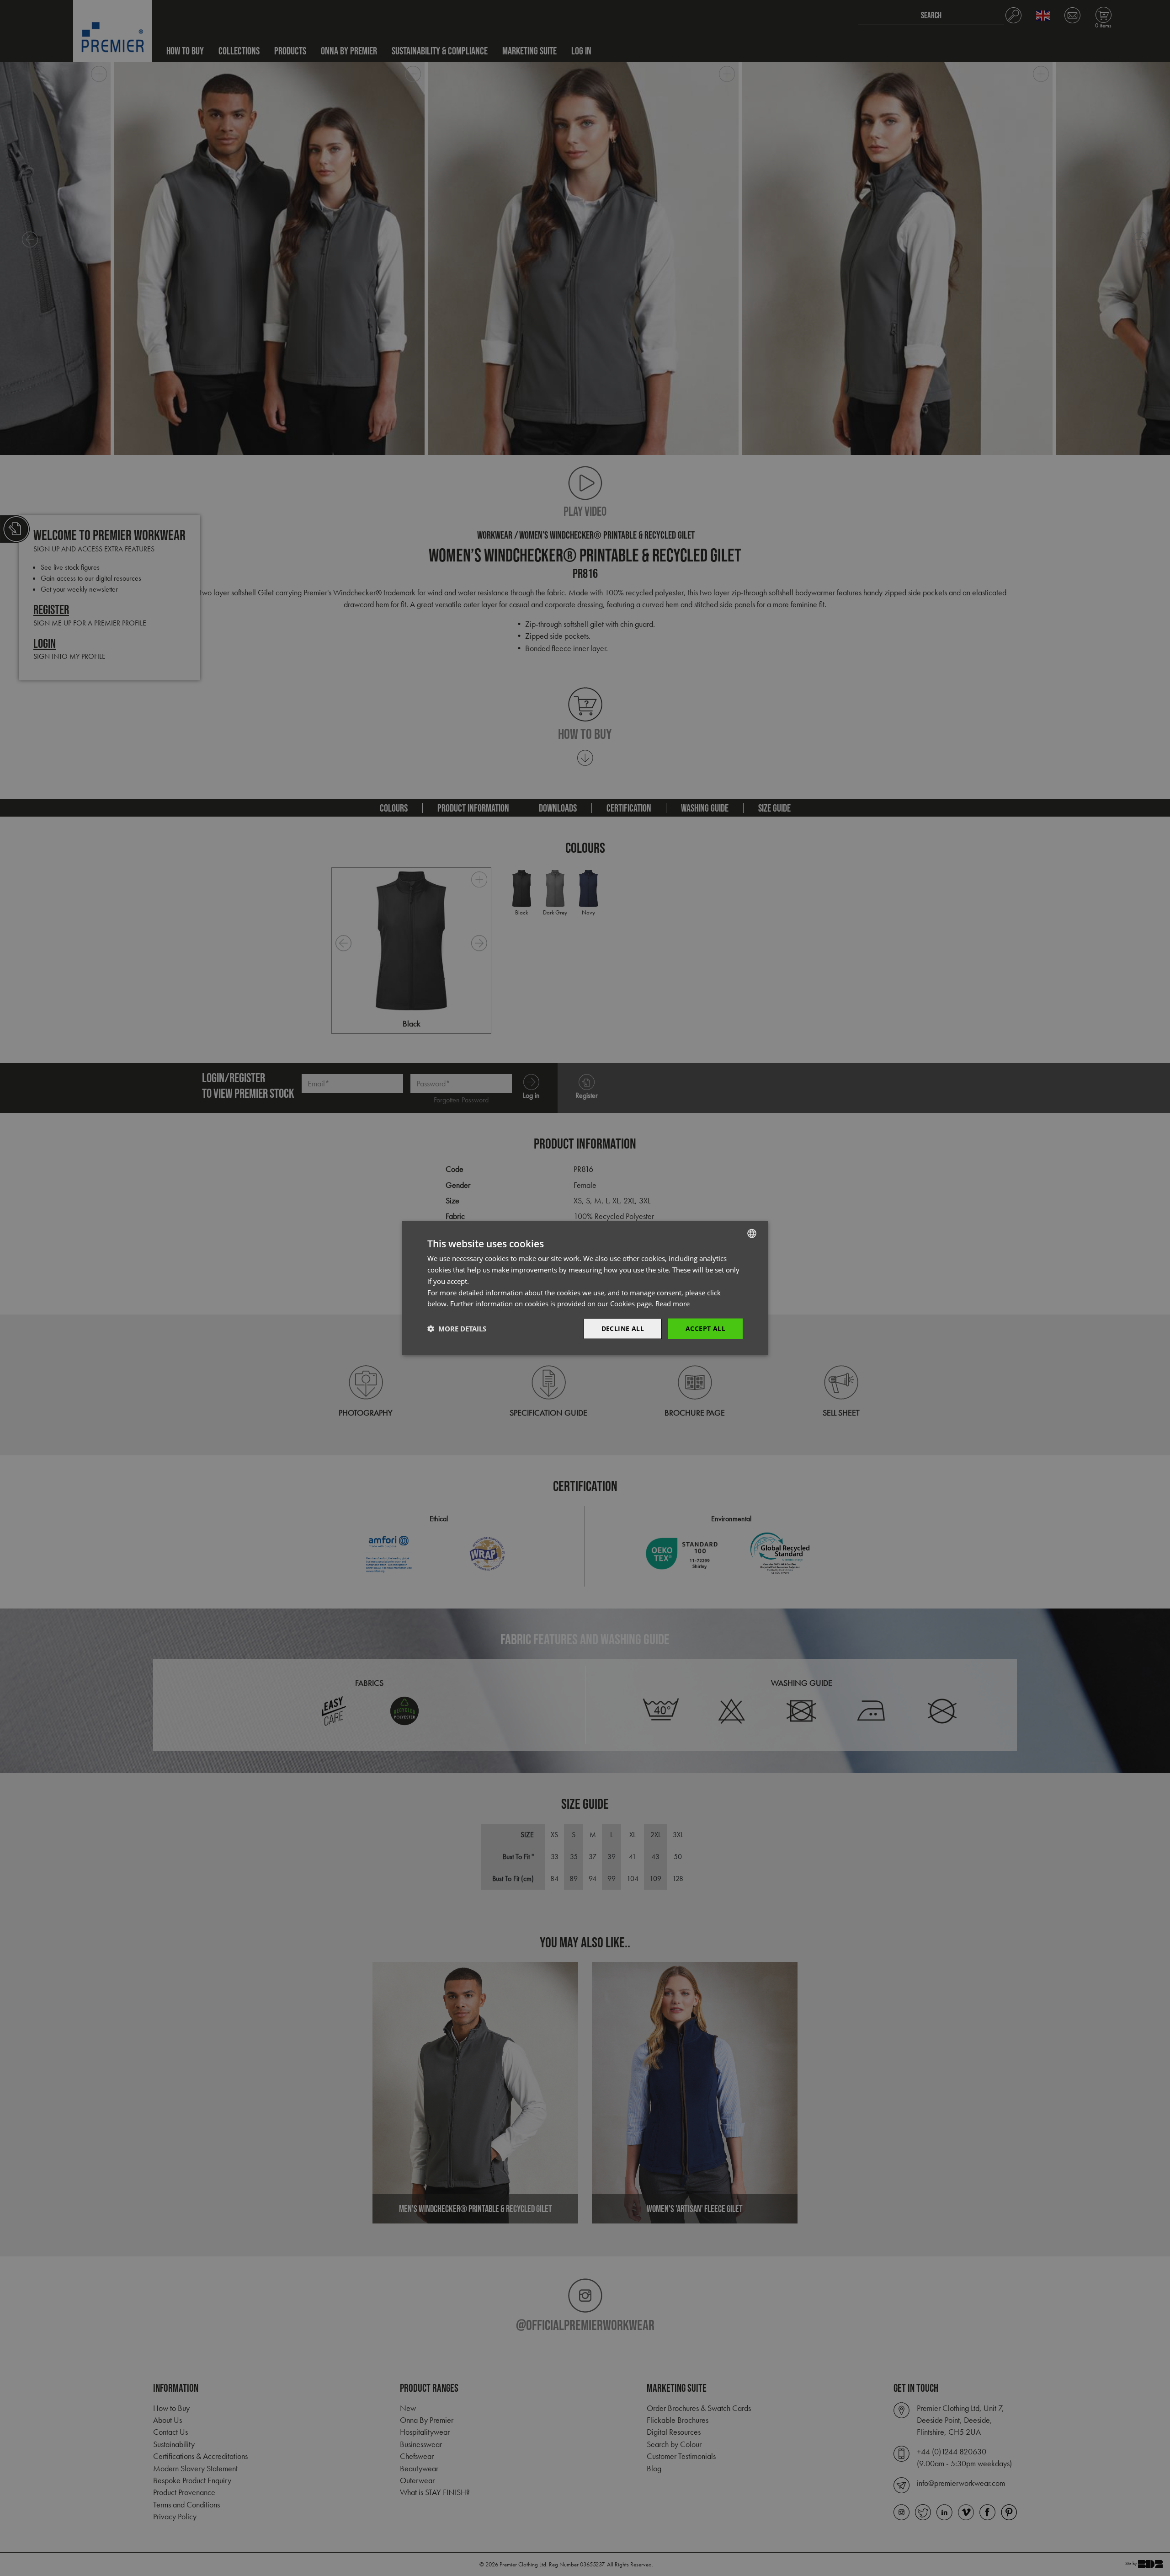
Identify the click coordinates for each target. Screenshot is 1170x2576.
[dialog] (585, 1288)
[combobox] (752, 1234)
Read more (673, 1304)
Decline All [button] (623, 1328)
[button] (457, 1329)
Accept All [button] (705, 1328)
